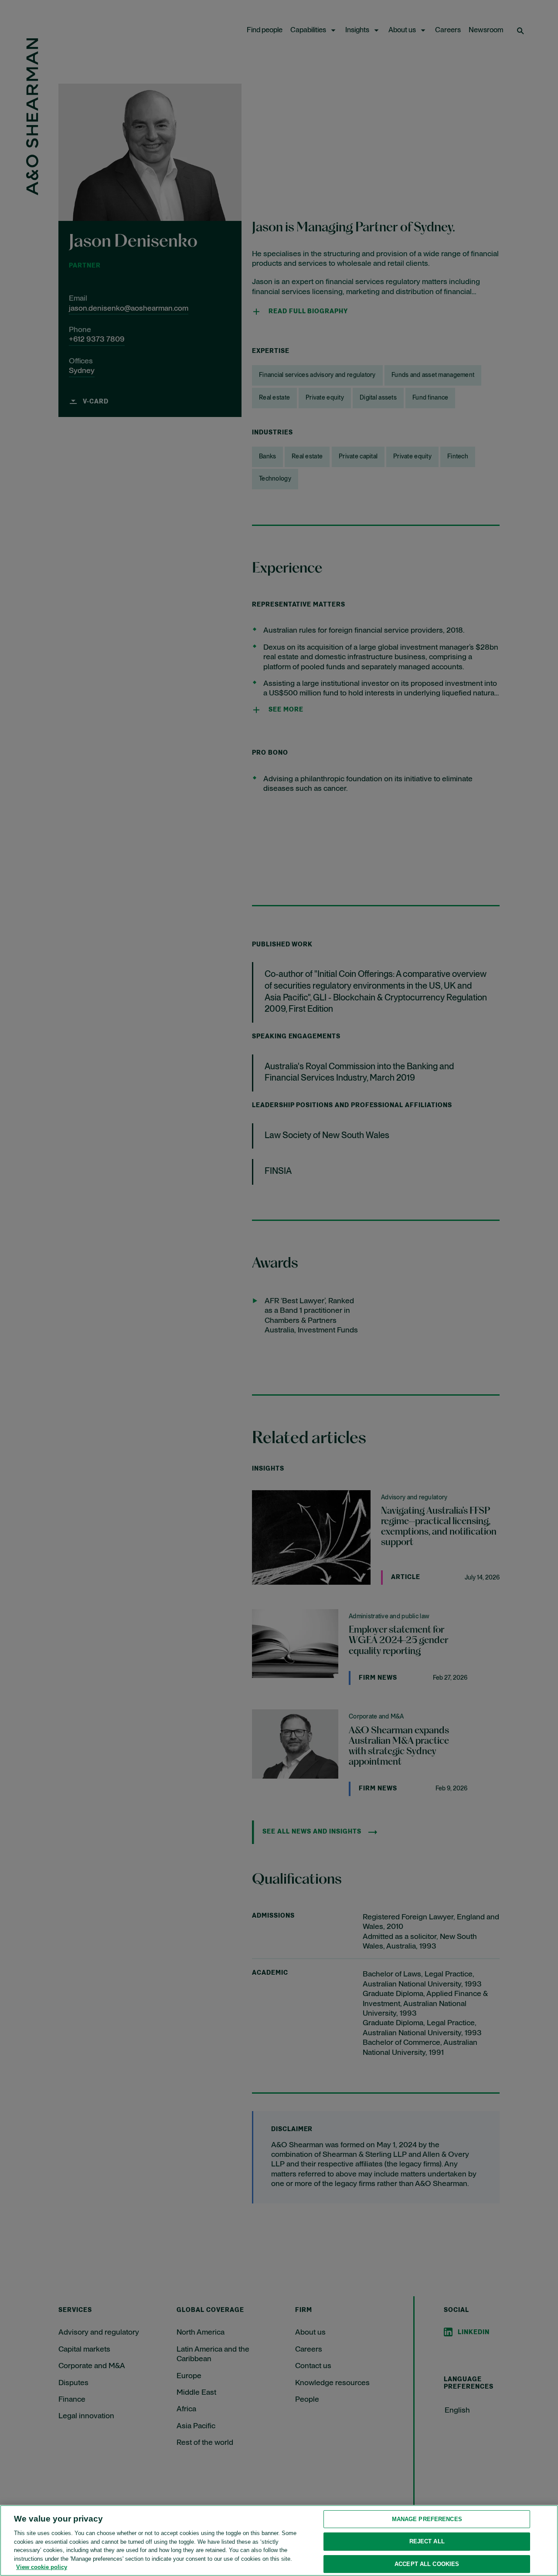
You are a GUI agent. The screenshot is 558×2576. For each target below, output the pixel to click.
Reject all (427, 2541)
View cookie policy (42, 2567)
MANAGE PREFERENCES (427, 2519)
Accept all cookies (427, 2564)
